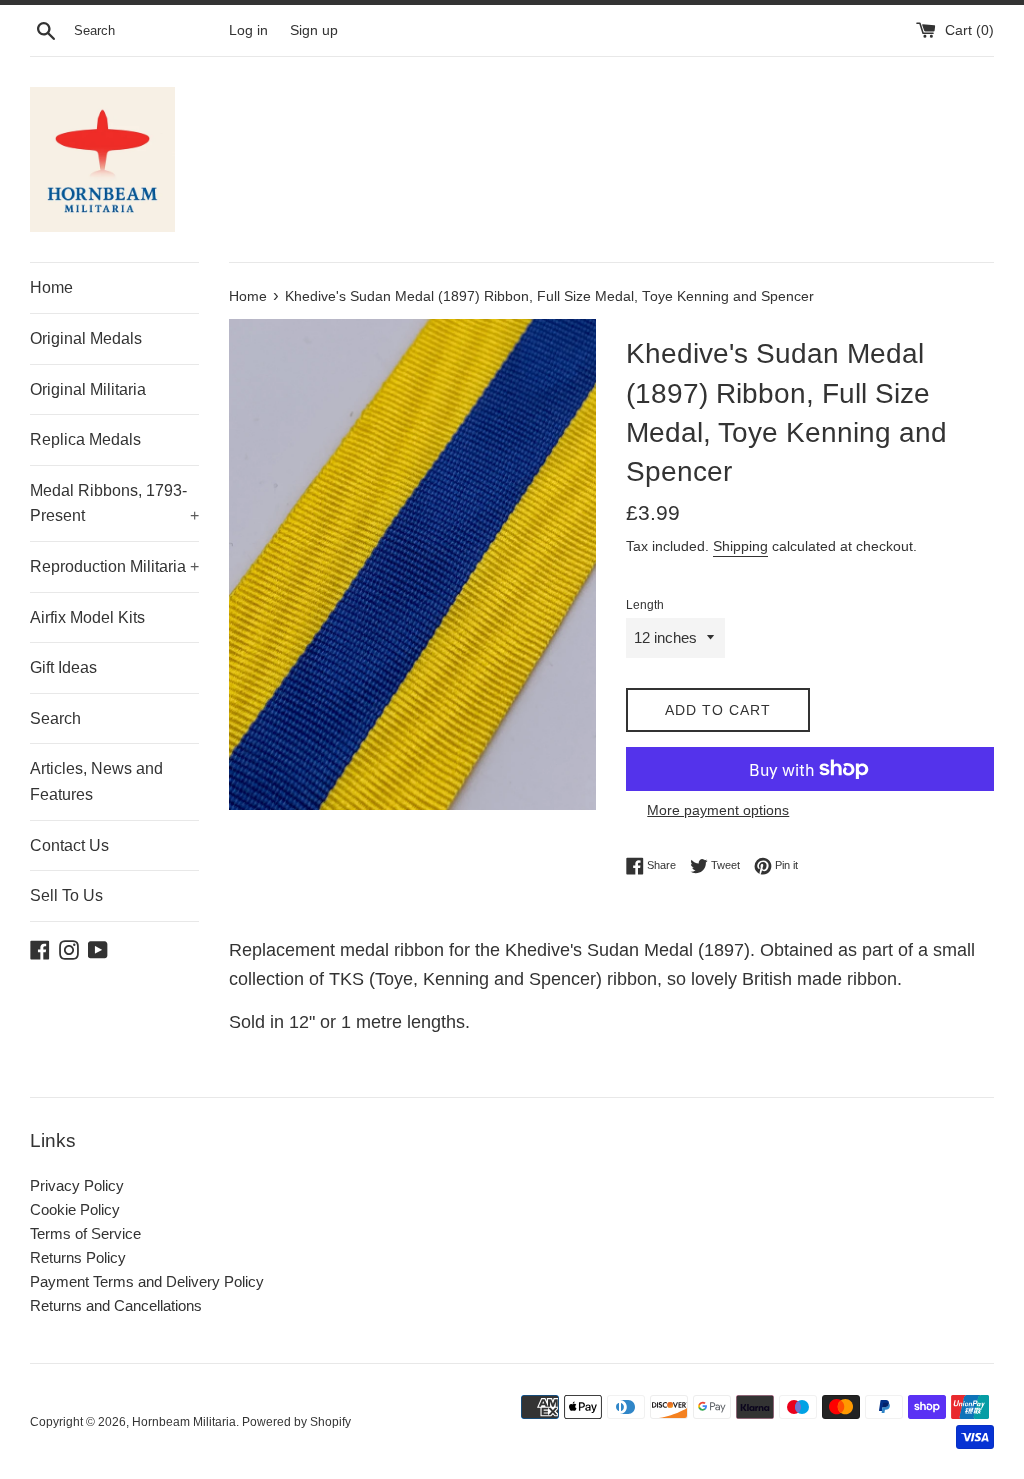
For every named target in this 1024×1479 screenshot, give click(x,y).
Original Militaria (88, 389)
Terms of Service (85, 1233)
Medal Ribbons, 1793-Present (114, 503)
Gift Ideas (63, 667)
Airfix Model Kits (87, 617)
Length (645, 605)
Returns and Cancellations (116, 1305)
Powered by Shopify (296, 1422)
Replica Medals (85, 439)
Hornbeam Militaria (184, 1422)
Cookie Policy (75, 1209)
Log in (248, 30)
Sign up (314, 30)
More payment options (718, 810)
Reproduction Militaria (114, 566)
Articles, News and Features (96, 781)
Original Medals (86, 338)
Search (55, 718)
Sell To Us (66, 895)
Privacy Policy (77, 1185)
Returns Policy (78, 1257)
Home (51, 287)
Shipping (740, 546)
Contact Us (69, 845)
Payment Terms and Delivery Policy (147, 1281)
